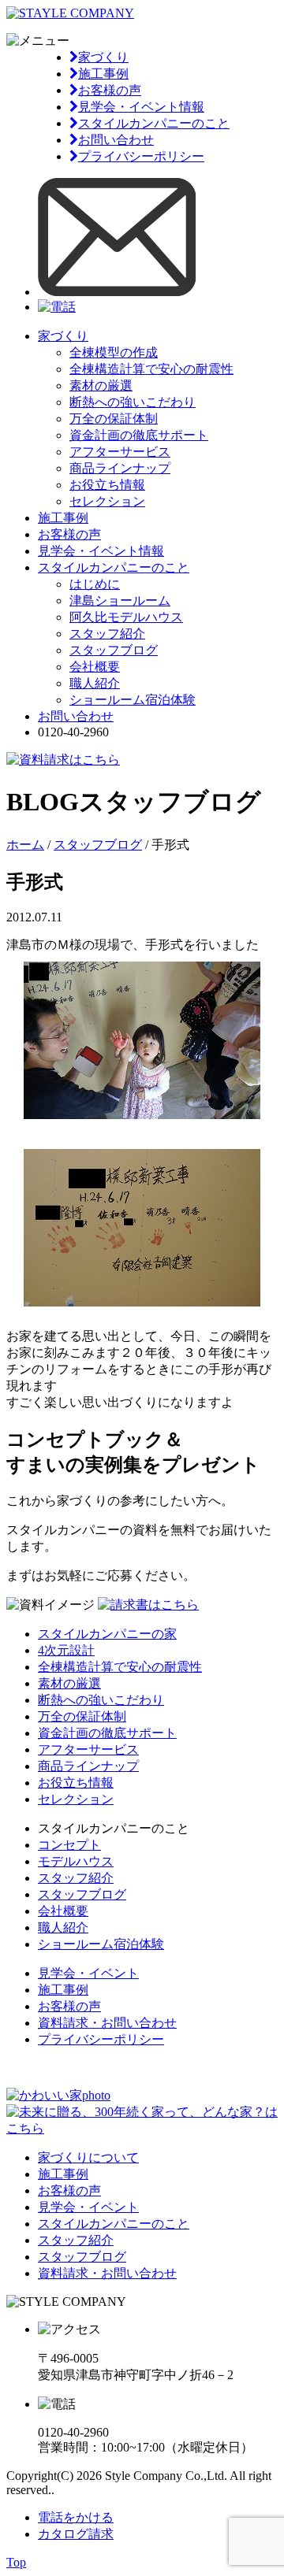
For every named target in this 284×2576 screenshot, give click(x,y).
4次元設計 (66, 1650)
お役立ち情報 (107, 485)
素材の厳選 (101, 385)
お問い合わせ (116, 140)
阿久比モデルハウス (126, 617)
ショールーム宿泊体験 (133, 700)
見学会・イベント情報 (141, 107)
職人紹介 (95, 683)
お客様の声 (110, 90)
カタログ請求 (76, 2534)
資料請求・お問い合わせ (107, 2023)
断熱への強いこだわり (133, 402)
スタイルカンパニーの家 (107, 1634)
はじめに (95, 584)
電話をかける (76, 2517)
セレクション (107, 501)
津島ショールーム (120, 600)
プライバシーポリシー (141, 156)
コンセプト (69, 1845)
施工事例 (103, 74)
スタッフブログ (114, 650)
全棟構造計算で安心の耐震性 (151, 369)
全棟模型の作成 (114, 352)
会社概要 (95, 667)
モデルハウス (76, 1861)
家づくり (103, 57)
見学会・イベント (88, 1973)
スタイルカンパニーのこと (154, 123)
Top (16, 2562)
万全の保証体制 (114, 419)
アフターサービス (120, 452)
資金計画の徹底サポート (139, 435)
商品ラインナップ (120, 468)
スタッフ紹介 (107, 634)
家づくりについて (88, 2157)
